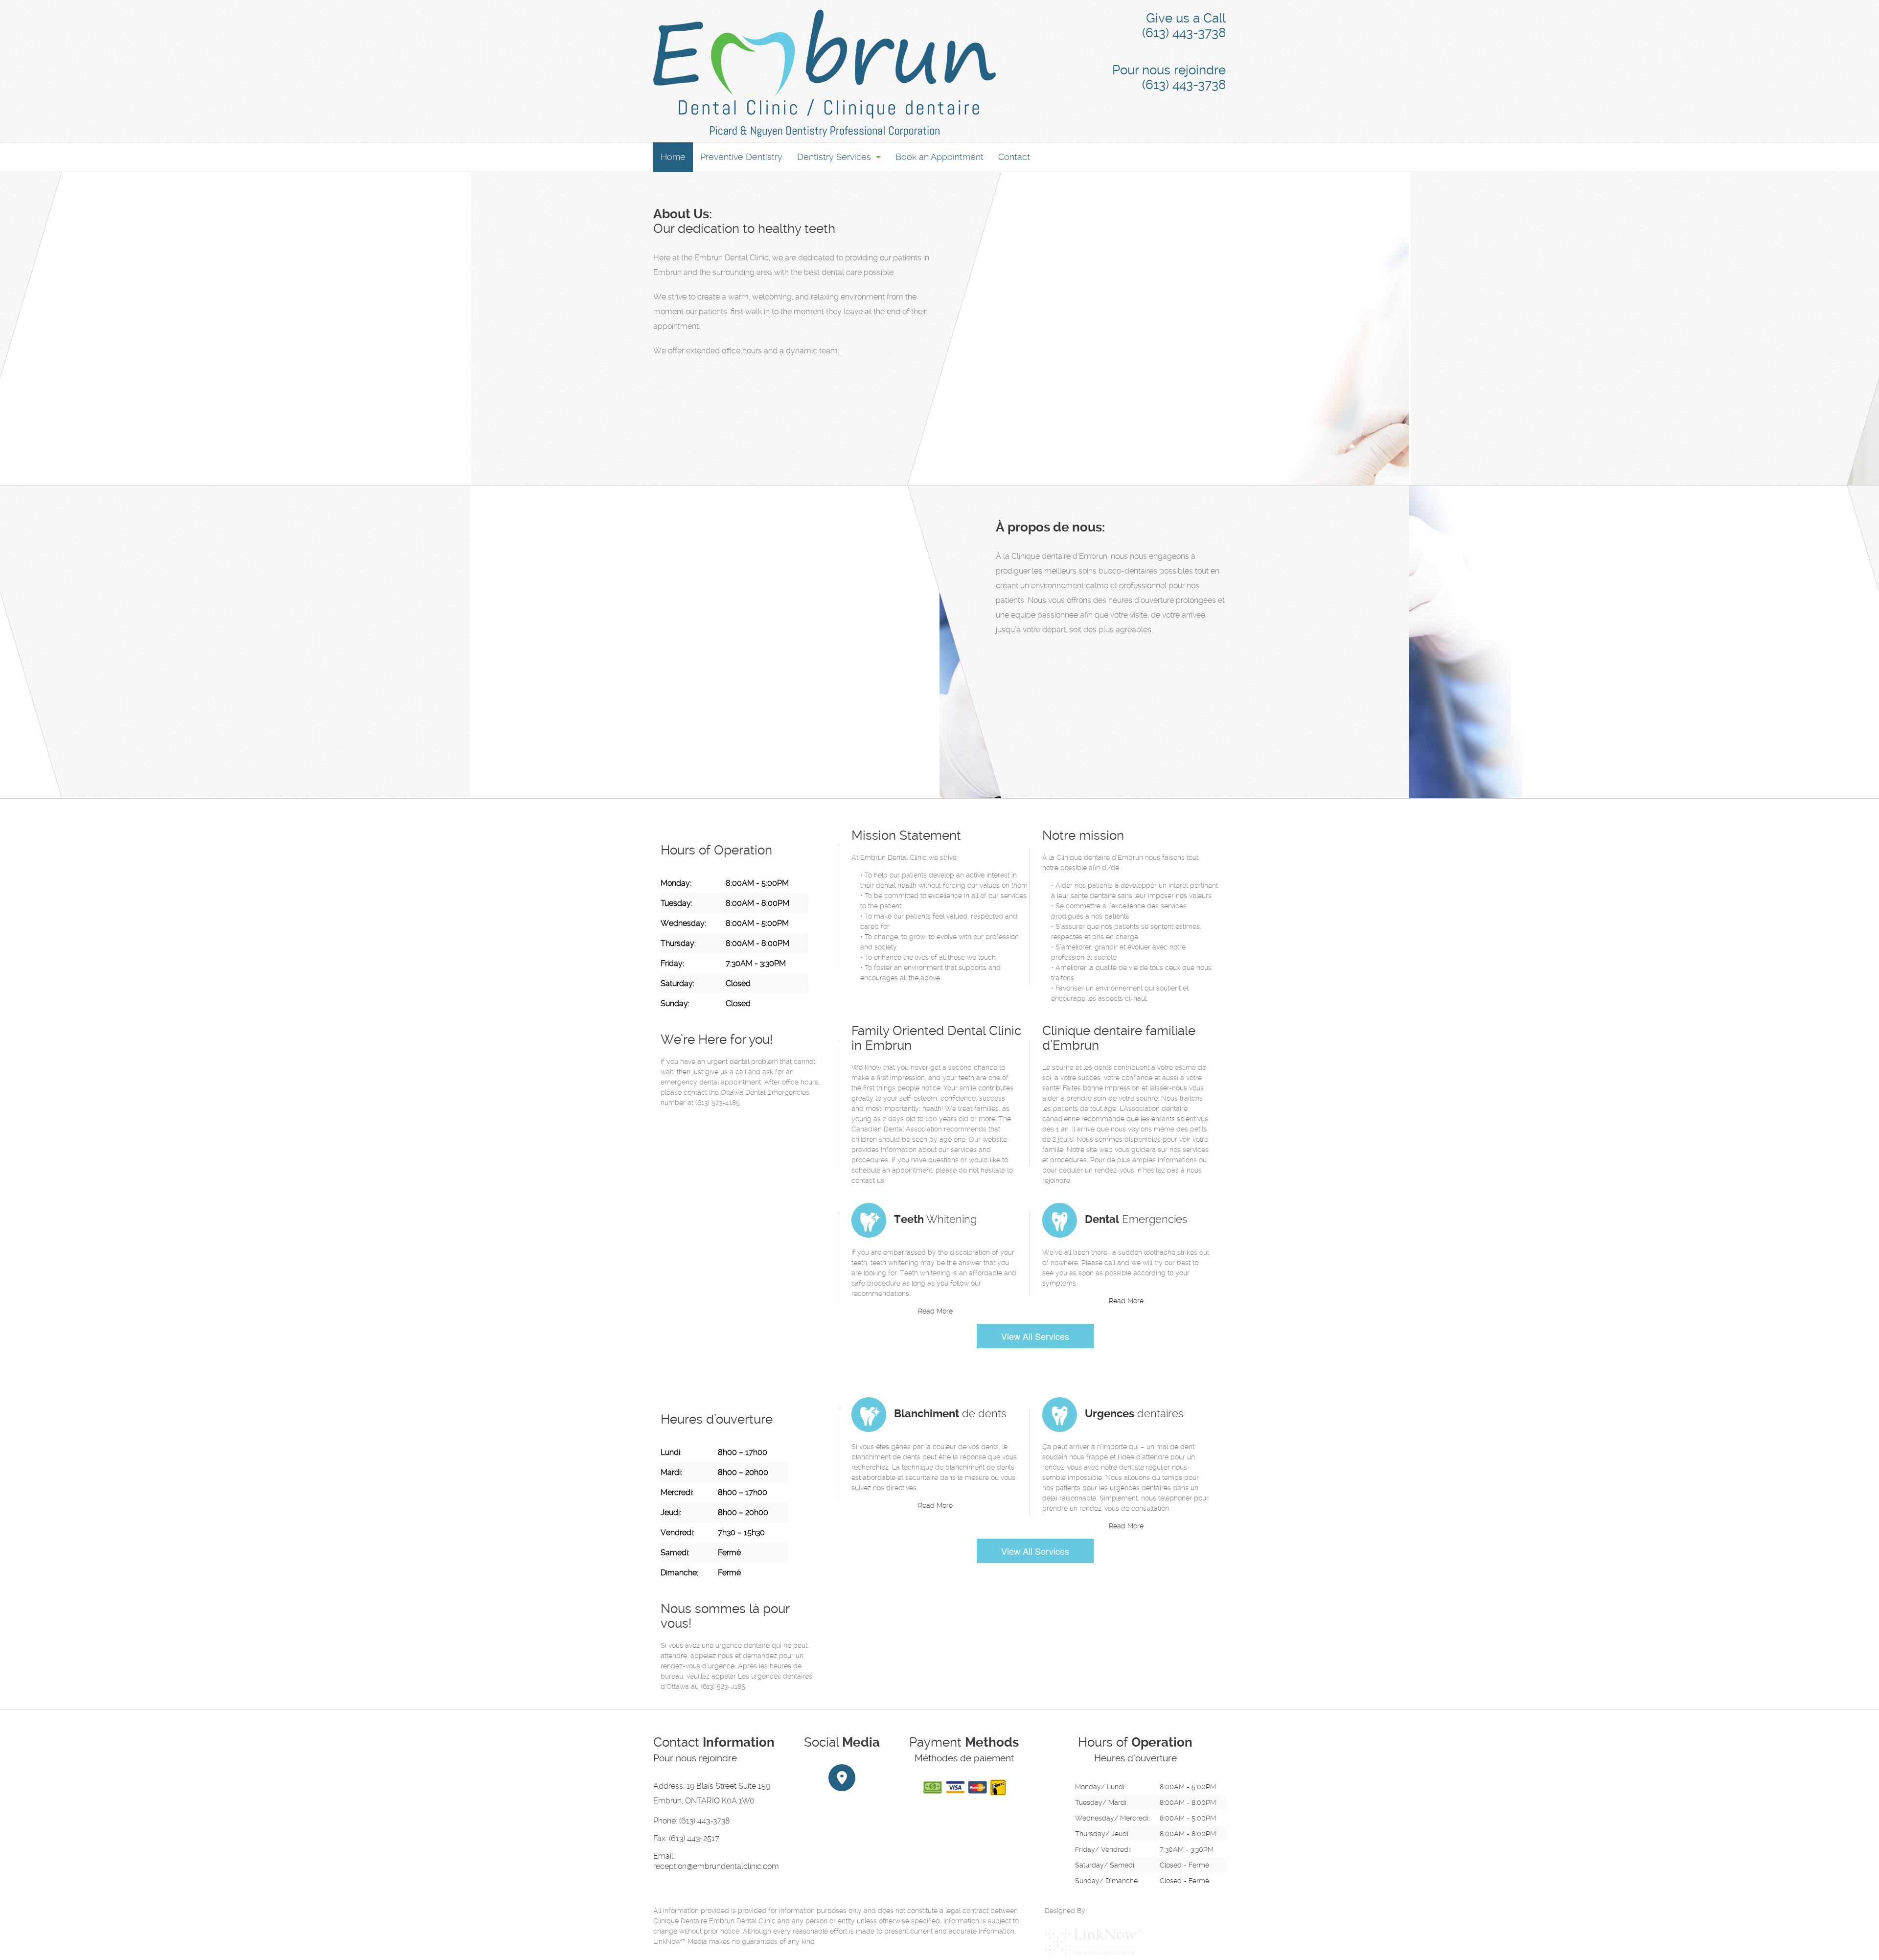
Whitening (935, 1219)
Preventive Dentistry (741, 157)
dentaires (1134, 1413)
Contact (1014, 157)
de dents (950, 1413)
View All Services (1035, 1336)
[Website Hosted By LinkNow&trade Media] (1094, 1941)
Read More (935, 1311)
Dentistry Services (834, 157)
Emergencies (1136, 1219)
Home (673, 157)
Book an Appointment (939, 157)
